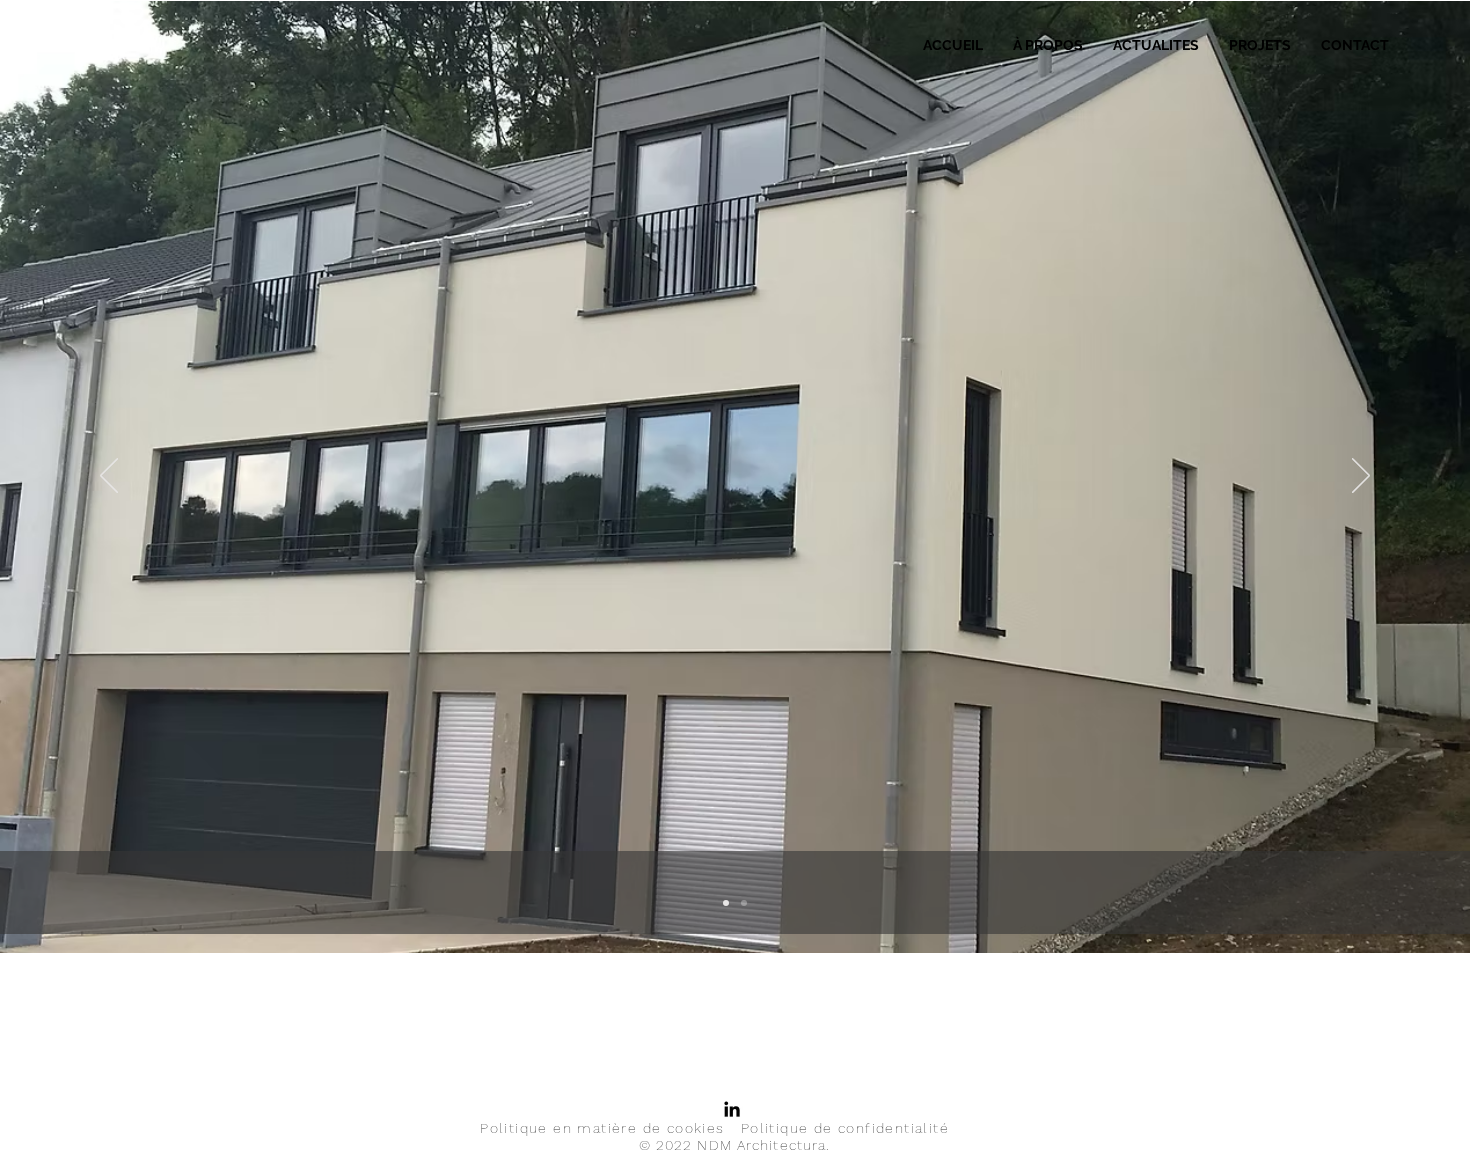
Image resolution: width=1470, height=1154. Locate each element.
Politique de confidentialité (845, 1128)
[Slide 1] (726, 903)
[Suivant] (1361, 477)
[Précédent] (109, 477)
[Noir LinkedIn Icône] (732, 1109)
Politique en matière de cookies (602, 1128)
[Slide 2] (744, 903)
